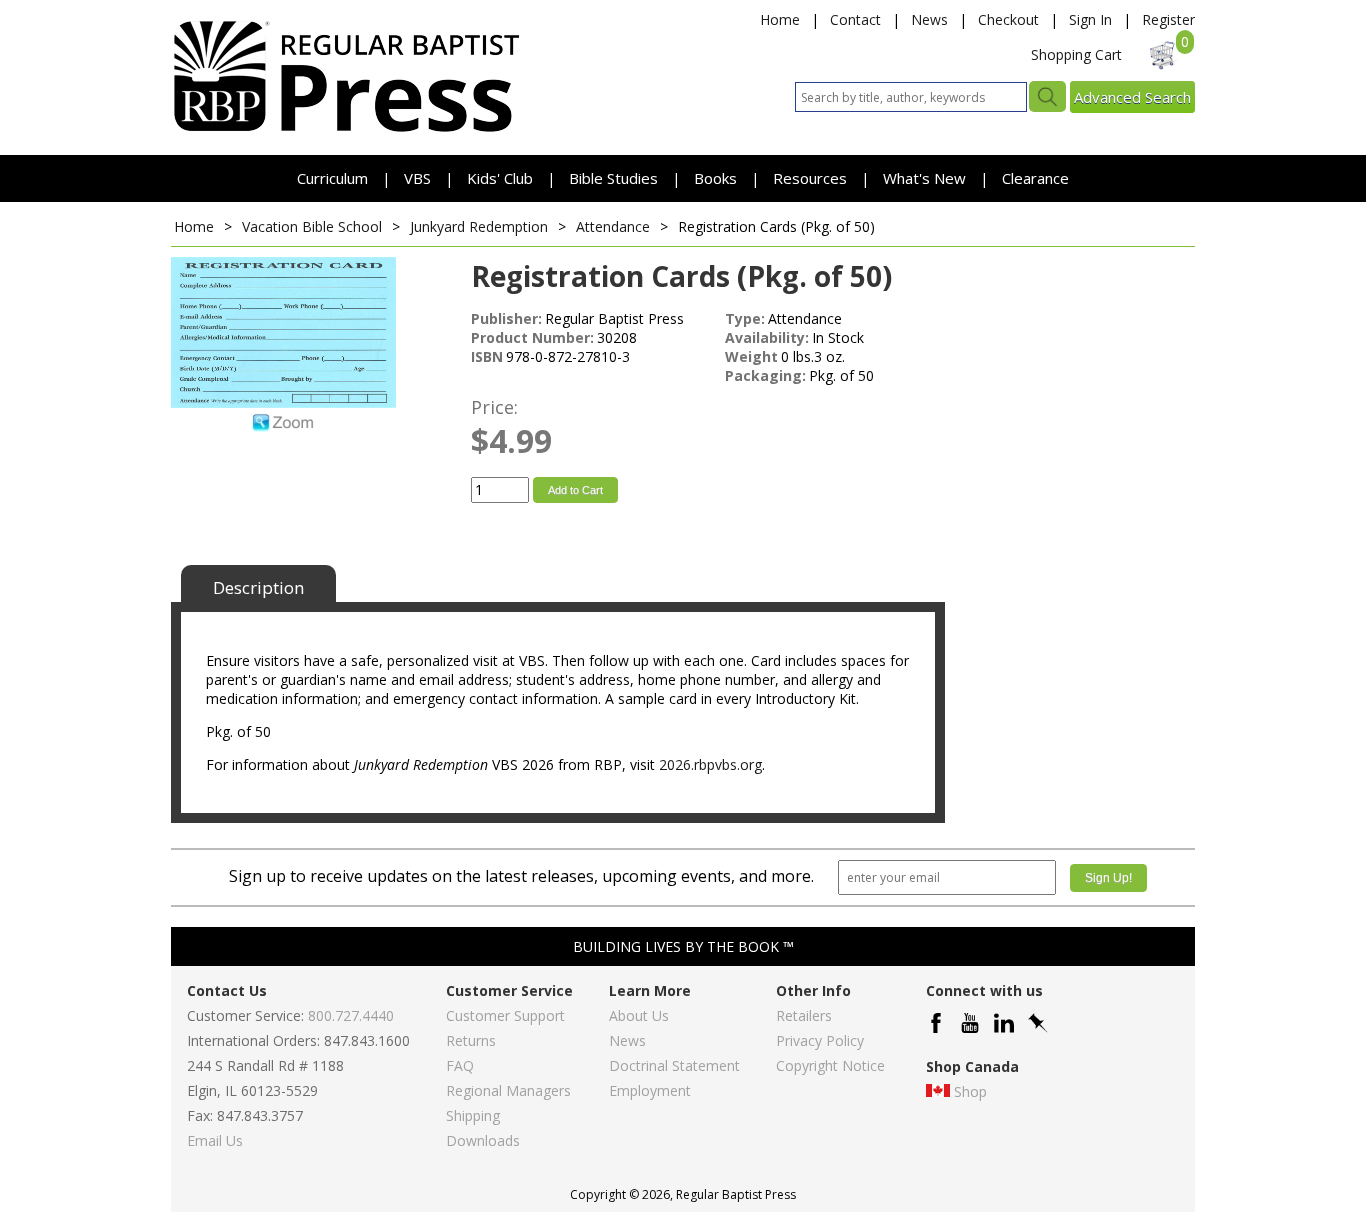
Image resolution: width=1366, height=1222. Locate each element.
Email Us (215, 1140)
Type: (745, 318)
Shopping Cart (1076, 54)
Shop (970, 1091)
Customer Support (505, 1015)
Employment (650, 1090)
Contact (855, 19)
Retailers (804, 1015)
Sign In (1090, 19)
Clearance (1035, 178)
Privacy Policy (820, 1040)
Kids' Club (500, 178)
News (929, 19)
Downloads (483, 1140)
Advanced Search (1132, 97)
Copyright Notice (830, 1065)
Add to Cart (575, 490)
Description (258, 587)
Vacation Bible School (312, 226)
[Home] (346, 130)
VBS (417, 178)
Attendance (613, 226)
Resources (812, 178)
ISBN (487, 356)
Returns (471, 1040)
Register (1168, 19)
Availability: (767, 337)
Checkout (1008, 19)
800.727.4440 (351, 1015)
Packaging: (765, 375)
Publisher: (506, 318)
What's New (926, 178)
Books (715, 178)
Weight (751, 356)
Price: (494, 407)
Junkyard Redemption (479, 226)
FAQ (460, 1065)
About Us (639, 1015)
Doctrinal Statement (674, 1065)
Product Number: (532, 337)
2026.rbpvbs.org (710, 764)
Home (780, 19)
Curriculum (334, 178)
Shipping (473, 1115)
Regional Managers (508, 1090)
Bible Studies (613, 178)
